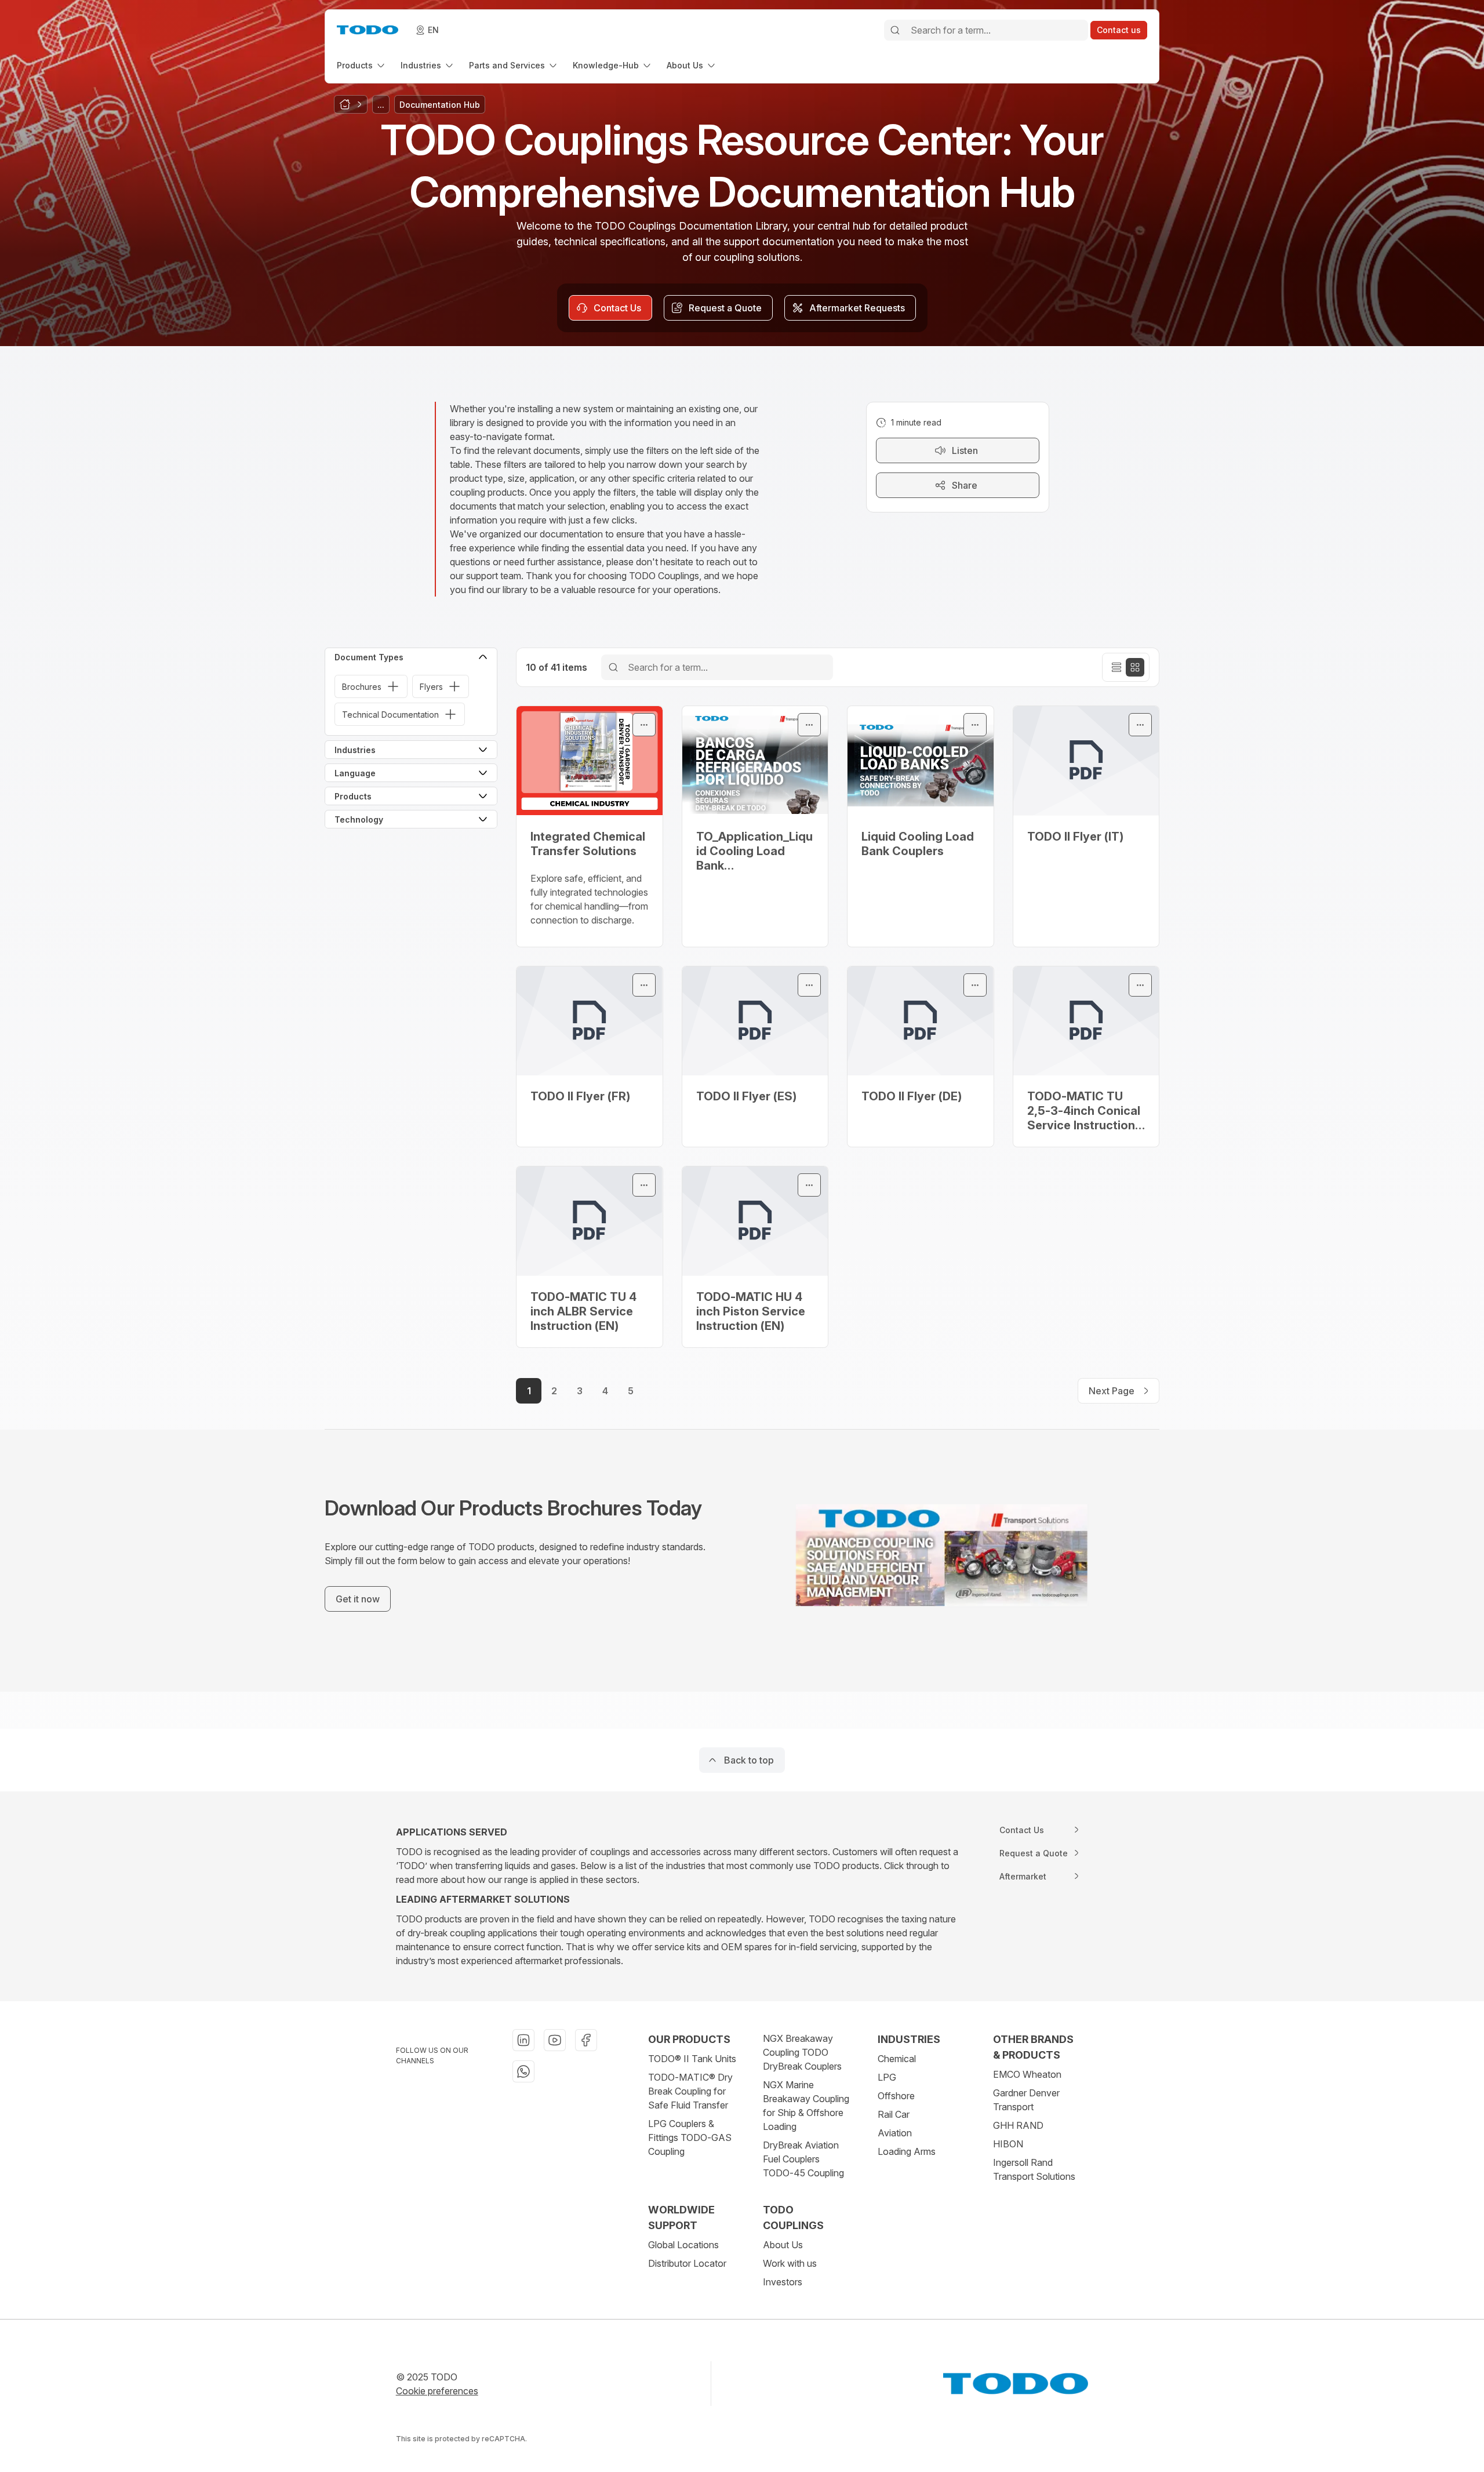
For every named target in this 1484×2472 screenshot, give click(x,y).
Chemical (897, 2059)
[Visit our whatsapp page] (523, 2071)
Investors (783, 2282)
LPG (887, 2077)
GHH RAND (1018, 2125)
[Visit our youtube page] (555, 2040)
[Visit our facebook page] (586, 2040)
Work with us (790, 2263)
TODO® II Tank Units (692, 2059)
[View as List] (1116, 667)
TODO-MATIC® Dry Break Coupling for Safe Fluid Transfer (690, 2091)
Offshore (896, 2096)
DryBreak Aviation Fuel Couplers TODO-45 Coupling (803, 2159)
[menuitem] (362, 65)
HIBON (1008, 2144)
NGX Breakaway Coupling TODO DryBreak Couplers (802, 2052)
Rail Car (894, 2114)
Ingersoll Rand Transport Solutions (1034, 2169)
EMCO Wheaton (1027, 2074)
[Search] (895, 30)
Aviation (895, 2133)
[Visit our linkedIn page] (523, 2040)
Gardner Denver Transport (1026, 2100)
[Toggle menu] (644, 725)
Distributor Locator (687, 2263)
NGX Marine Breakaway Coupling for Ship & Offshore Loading (806, 2106)
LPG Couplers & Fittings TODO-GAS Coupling (690, 2137)
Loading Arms (907, 2151)
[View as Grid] (1135, 667)
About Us (783, 2245)
